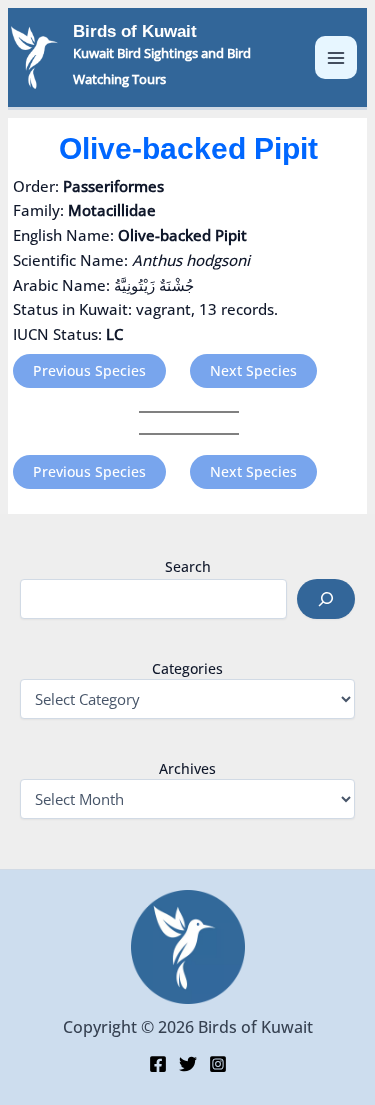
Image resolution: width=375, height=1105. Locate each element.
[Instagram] (218, 1064)
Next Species (253, 370)
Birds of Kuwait (135, 31)
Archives (187, 768)
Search (188, 566)
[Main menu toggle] (336, 57)
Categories (187, 668)
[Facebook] (158, 1064)
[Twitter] (188, 1064)
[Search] (326, 599)
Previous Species (89, 370)
